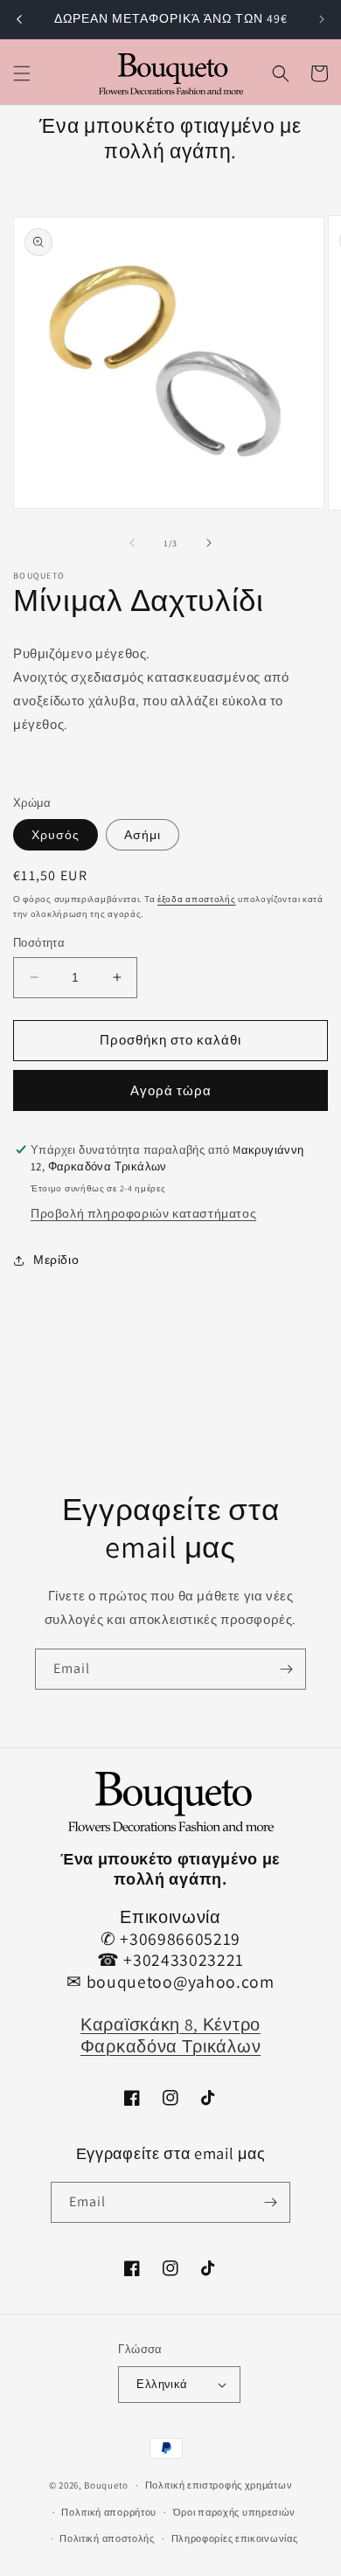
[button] (22, 73)
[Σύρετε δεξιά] (209, 543)
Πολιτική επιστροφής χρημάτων (219, 2485)
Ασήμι (143, 835)
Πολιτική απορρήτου (109, 2512)
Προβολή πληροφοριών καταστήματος (143, 1213)
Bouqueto (106, 2485)
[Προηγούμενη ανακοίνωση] (19, 19)
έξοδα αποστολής (197, 899)
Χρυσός (56, 835)
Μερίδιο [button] (56, 1260)
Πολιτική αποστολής (107, 2538)
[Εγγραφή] (286, 1669)
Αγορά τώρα (171, 1090)
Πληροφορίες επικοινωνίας (235, 2538)
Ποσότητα (39, 943)
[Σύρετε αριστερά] (132, 543)
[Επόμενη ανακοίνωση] (322, 19)
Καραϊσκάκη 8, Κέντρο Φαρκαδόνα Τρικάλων (170, 2035)
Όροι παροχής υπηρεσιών (234, 2512)
